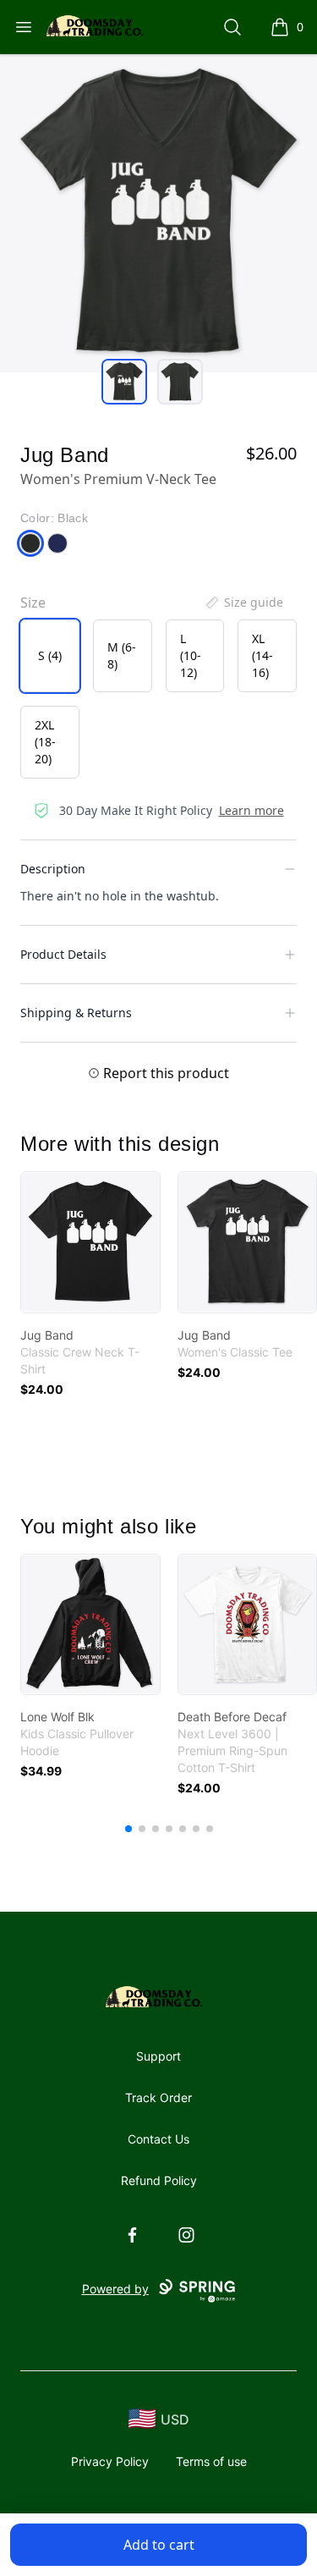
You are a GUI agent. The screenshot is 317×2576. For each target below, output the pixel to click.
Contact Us (158, 2139)
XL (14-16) (262, 655)
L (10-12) (191, 655)
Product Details (63, 954)
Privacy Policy (110, 2461)
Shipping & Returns (76, 1013)
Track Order (158, 2097)
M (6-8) (122, 655)
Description (53, 869)
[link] (90, 1242)
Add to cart (159, 2545)
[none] (243, 603)
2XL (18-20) (45, 742)
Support (158, 2056)
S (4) (50, 655)
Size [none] (33, 603)
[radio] (50, 656)
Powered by (115, 2289)
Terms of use (211, 2461)
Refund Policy (159, 2180)
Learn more (251, 810)
